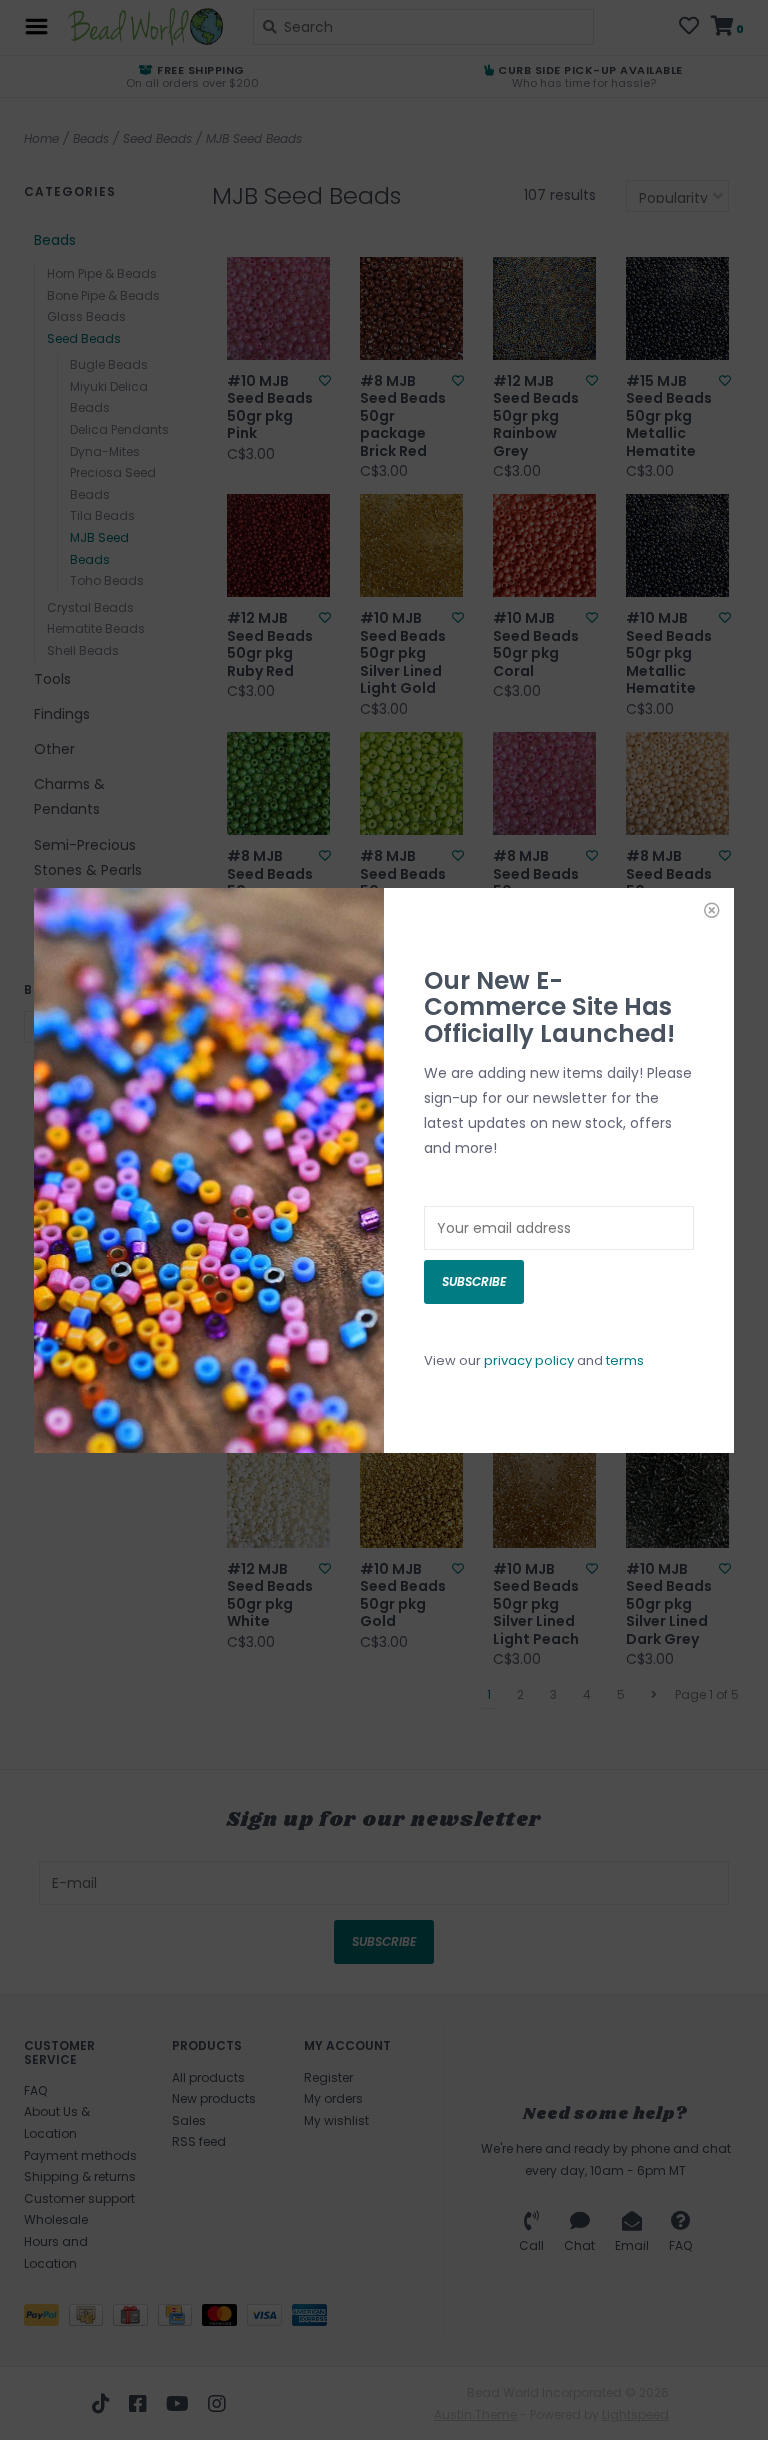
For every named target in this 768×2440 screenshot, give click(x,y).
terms (625, 1360)
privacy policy (529, 1360)
